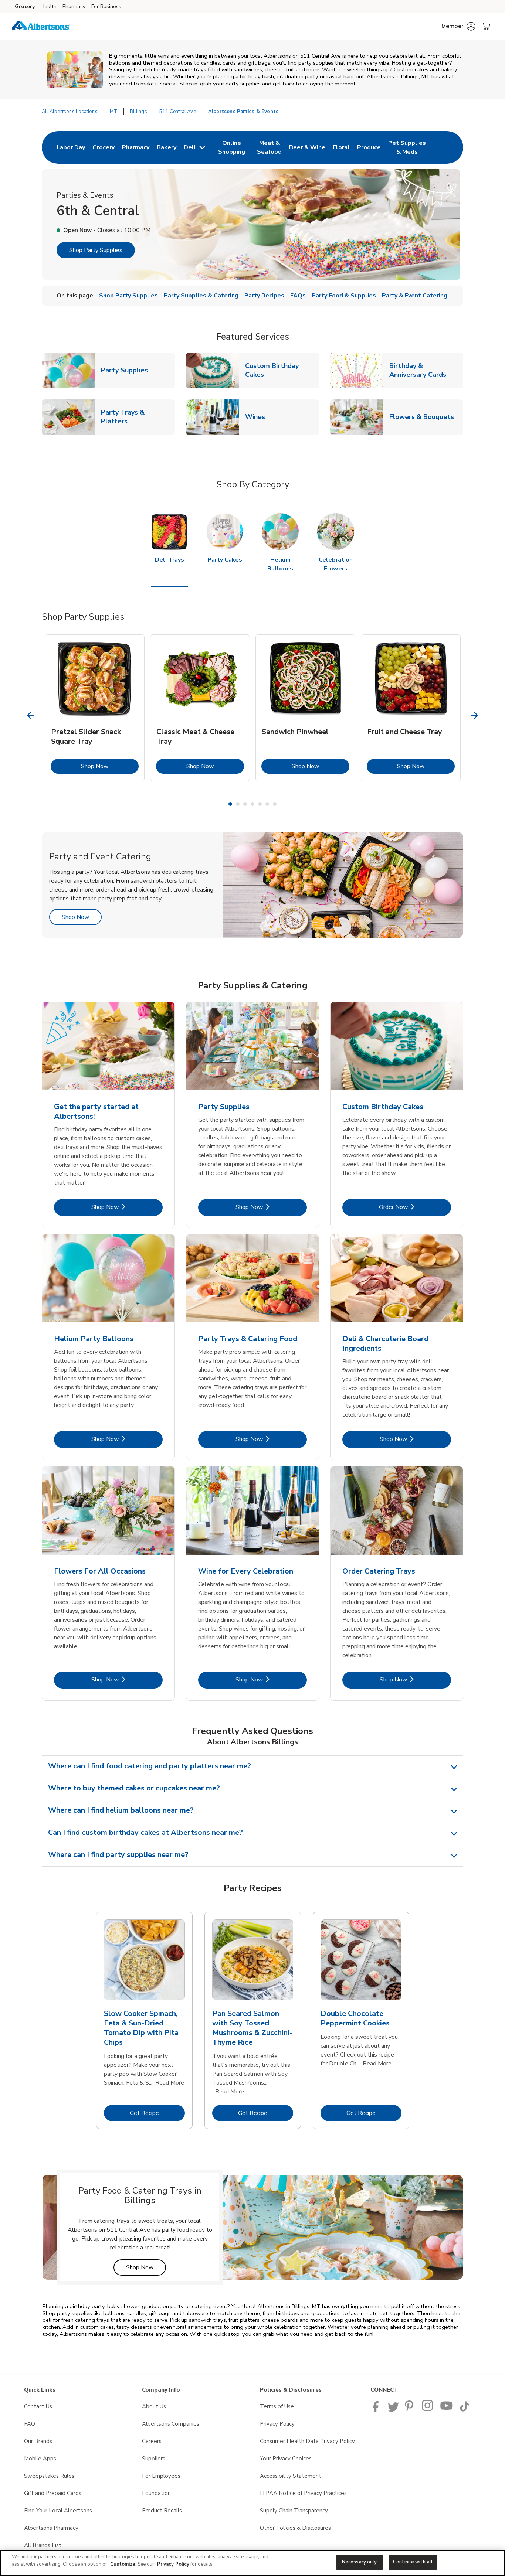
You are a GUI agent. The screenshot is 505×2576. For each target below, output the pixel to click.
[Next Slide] (475, 715)
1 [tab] (230, 804)
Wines (258, 417)
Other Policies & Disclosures (295, 2528)
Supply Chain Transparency (294, 2511)
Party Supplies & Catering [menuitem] (201, 296)
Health (49, 6)
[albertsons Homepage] (41, 27)
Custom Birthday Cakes (282, 370)
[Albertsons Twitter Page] (393, 2410)
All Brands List (43, 2545)
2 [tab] (238, 804)
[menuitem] (71, 147)
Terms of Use (277, 2406)
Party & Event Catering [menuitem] (415, 296)
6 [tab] (267, 804)
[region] (253, 2563)
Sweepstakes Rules (49, 2476)
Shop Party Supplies (96, 250)
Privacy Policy (277, 2424)
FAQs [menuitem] (298, 296)
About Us (154, 2406)
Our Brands (38, 2441)
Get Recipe (157, 2113)
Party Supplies (127, 370)
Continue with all (413, 2562)
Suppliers (154, 2459)
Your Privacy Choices (286, 2459)
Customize (123, 2564)
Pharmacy (74, 6)
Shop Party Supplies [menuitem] (128, 296)
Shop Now (110, 766)
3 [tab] (245, 804)
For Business (106, 6)
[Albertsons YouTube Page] (447, 2410)
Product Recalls (162, 2511)
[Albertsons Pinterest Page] (410, 2410)
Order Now (415, 1207)
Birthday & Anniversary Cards (426, 370)
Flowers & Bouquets (425, 417)
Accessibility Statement (291, 2476)
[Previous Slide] (31, 715)
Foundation (156, 2493)
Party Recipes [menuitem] (264, 296)
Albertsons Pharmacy (51, 2528)
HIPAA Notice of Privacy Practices (303, 2493)
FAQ (30, 2424)
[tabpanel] (95, 708)
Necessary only (360, 2562)
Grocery (25, 6)
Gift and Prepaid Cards (53, 2493)
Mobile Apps (40, 2459)
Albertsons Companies (171, 2424)
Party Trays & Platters (138, 417)
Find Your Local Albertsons (58, 2511)
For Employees (161, 2476)
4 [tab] (253, 804)
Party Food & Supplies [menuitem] (344, 296)
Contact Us (38, 2406)
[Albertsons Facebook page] (377, 2410)
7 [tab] (275, 804)
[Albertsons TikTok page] (464, 2410)
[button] (458, 26)
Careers (152, 2441)
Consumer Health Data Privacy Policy (307, 2441)
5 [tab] (260, 804)
